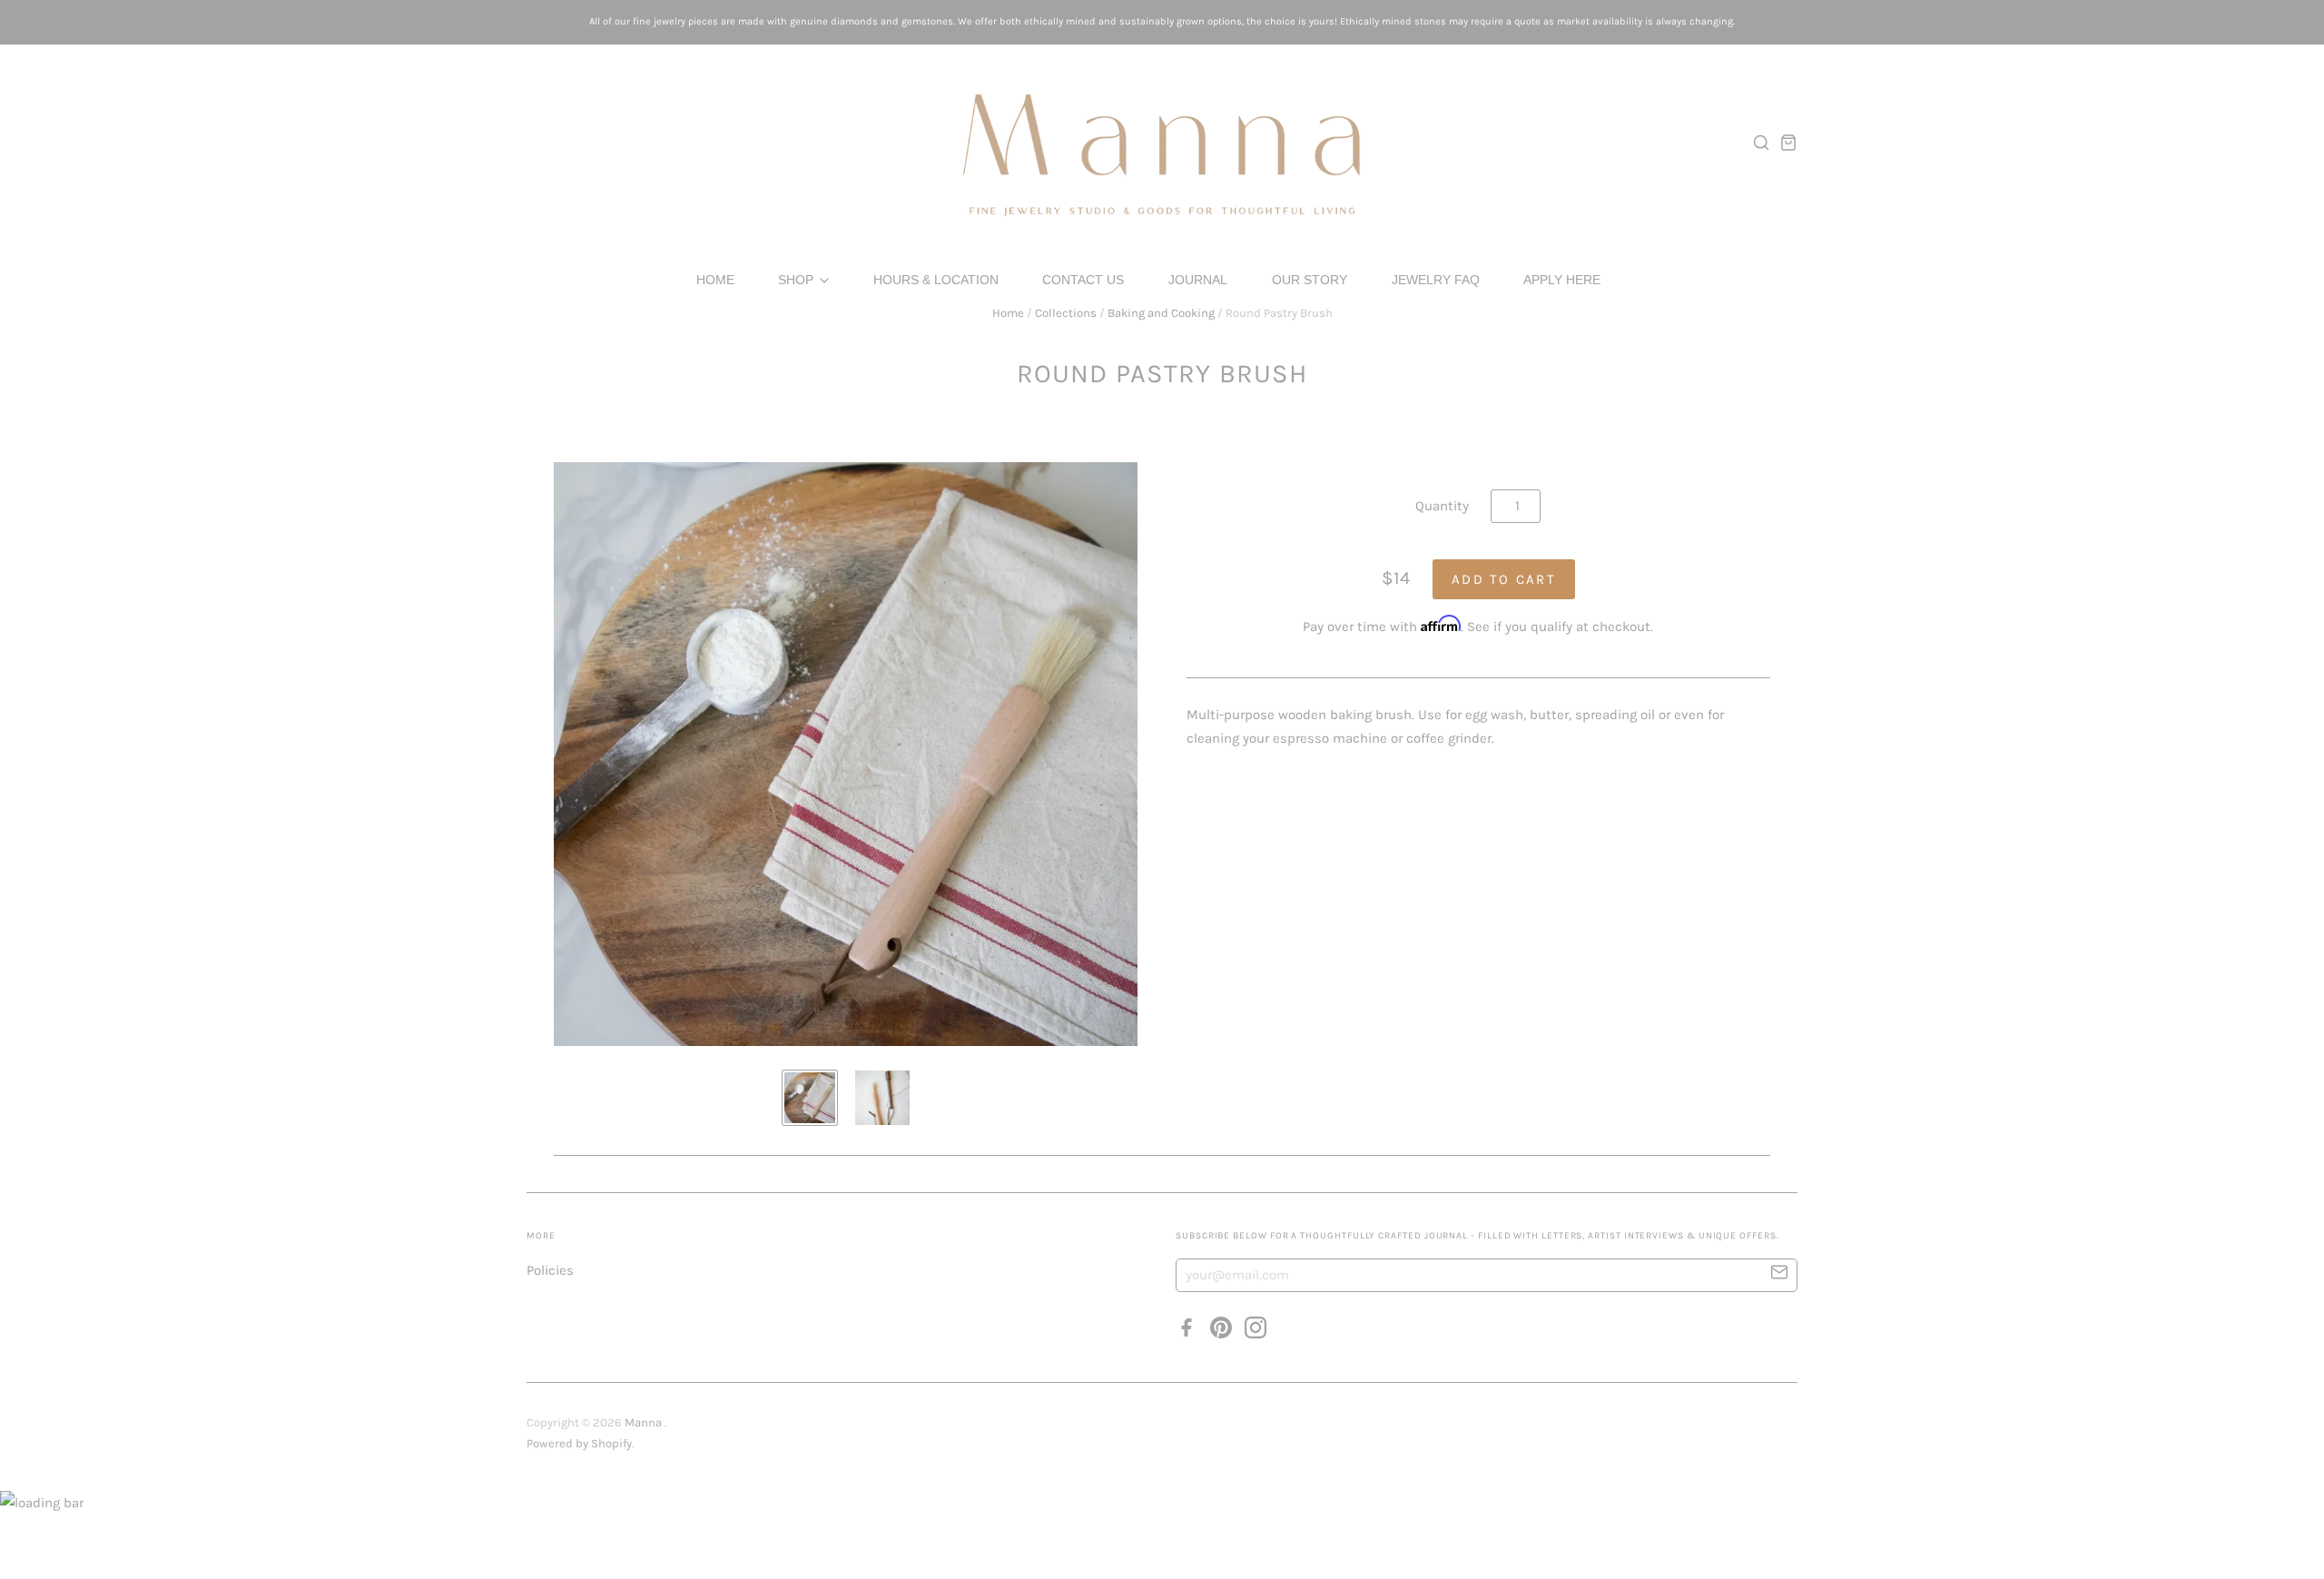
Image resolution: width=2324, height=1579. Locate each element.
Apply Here (1562, 280)
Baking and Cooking (1161, 313)
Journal (1198, 280)
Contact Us (1083, 280)
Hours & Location (936, 280)
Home (715, 280)
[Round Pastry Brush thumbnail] (810, 1098)
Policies (550, 1270)
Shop (798, 280)
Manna (645, 1422)
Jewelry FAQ (1436, 280)
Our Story (1310, 280)
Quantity (1442, 506)
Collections (1066, 313)
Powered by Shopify (579, 1443)
